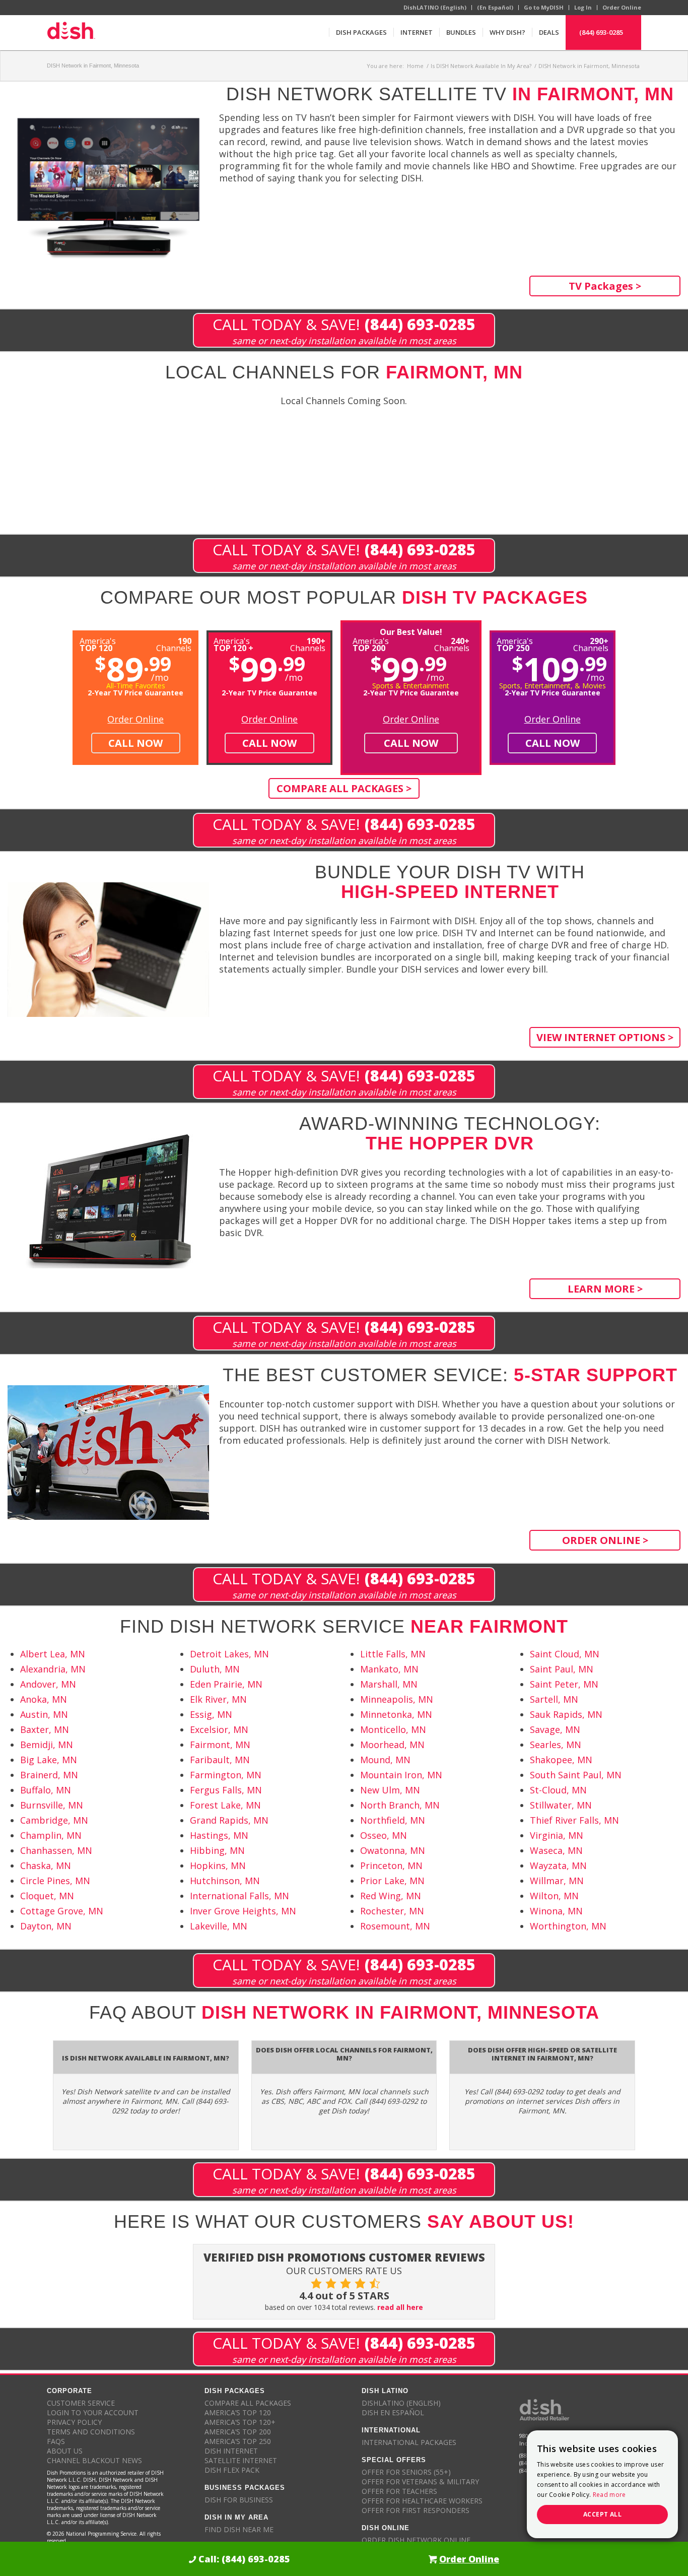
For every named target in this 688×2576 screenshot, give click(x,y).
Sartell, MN (554, 1699)
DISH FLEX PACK (232, 2470)
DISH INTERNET (231, 2451)
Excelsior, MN (219, 1729)
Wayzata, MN (558, 1865)
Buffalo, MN (46, 1790)
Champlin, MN (51, 1835)
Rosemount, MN (395, 1926)
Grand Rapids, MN (229, 1820)
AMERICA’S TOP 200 (238, 2432)
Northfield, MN (393, 1820)
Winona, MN (556, 1911)
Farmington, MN (226, 1775)
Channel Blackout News (94, 2460)
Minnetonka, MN (396, 1714)
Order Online (622, 7)
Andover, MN (48, 1684)
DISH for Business (239, 2500)
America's (233, 644)
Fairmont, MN (220, 1745)
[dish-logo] (71, 32)
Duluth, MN (215, 1669)
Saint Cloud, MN (565, 1654)
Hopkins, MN (218, 1865)
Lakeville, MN (219, 1926)
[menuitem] (361, 32)
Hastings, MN (219, 1835)
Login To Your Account (93, 2412)
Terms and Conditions (91, 2432)
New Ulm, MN (390, 1790)
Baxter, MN (45, 1729)
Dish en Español (393, 2412)
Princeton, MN (391, 1865)
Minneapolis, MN (397, 1699)
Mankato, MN (389, 1669)
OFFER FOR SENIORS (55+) (406, 2472)
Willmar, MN (557, 1881)
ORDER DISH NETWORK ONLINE (416, 2540)
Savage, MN (555, 1729)
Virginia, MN (557, 1835)
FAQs (56, 2441)
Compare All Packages (248, 2403)
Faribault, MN (220, 1760)
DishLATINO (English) (435, 7)
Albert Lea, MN (53, 1654)
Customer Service (81, 2403)
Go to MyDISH (544, 7)
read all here (400, 2307)
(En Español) (495, 7)
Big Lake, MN (49, 1760)
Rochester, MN (392, 1911)
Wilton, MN (554, 1896)
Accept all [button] (602, 2514)
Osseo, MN (384, 1835)
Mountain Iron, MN (401, 1775)
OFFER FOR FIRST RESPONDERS (416, 2510)
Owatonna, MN (393, 1850)
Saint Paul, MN (562, 1669)
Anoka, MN (44, 1699)
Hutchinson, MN (225, 1881)
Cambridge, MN (54, 1820)
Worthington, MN (568, 1926)
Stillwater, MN (561, 1805)
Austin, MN (44, 1714)
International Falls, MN (239, 1896)
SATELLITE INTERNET (241, 2460)
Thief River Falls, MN (574, 1820)
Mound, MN (385, 1760)
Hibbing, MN (217, 1850)
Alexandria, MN (53, 1669)
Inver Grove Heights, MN (243, 1911)
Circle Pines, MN (55, 1881)
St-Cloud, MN (558, 1790)
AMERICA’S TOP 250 (238, 2441)
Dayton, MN (46, 1926)
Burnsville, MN (52, 1805)
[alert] (602, 2484)
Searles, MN (556, 1745)
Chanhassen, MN (56, 1850)
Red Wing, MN (391, 1896)
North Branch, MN (400, 1805)
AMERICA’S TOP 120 (238, 2412)
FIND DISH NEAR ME (239, 2529)
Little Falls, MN (393, 1654)
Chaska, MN (46, 1865)
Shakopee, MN (561, 1760)
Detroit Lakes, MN (229, 1654)
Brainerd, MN (49, 1775)
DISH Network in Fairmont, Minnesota (93, 66)
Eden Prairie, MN (226, 1684)
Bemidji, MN (47, 1745)
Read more (609, 2495)
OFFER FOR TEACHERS (399, 2491)
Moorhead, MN (392, 1745)
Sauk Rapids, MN (566, 1714)
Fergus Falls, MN (226, 1790)
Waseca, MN (556, 1850)
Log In (583, 7)
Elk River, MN (218, 1699)
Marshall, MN (389, 1684)
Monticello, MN (393, 1729)
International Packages (409, 2442)
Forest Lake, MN (225, 1805)
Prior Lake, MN (392, 1881)
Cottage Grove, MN (62, 1911)
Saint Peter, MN (564, 1684)
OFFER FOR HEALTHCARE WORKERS (422, 2501)
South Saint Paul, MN (576, 1775)
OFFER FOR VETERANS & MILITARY (420, 2482)
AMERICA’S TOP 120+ (240, 2422)
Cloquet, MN (47, 1896)
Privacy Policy (74, 2422)
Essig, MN (211, 1714)
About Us (65, 2451)
